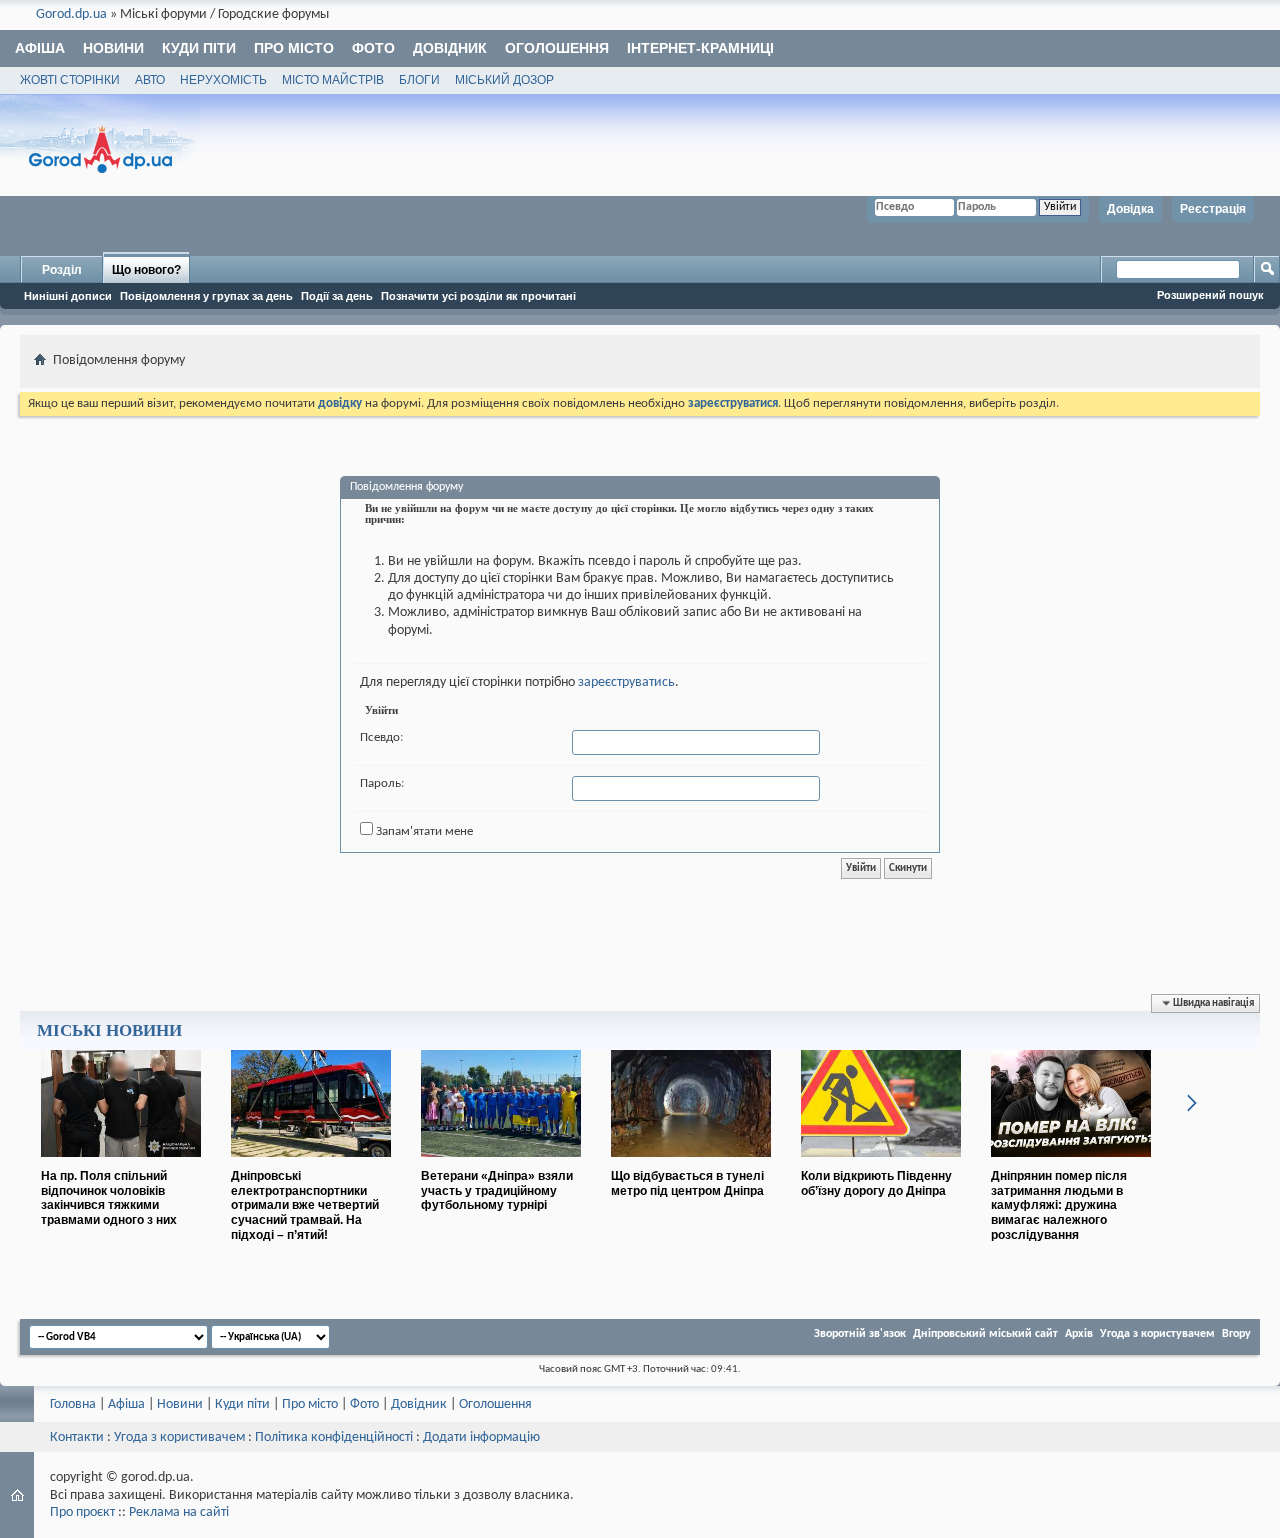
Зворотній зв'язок (860, 1334)
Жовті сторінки (70, 80)
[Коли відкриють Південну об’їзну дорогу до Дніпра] (881, 1165)
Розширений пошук (1210, 295)
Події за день (337, 296)
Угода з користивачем (179, 1437)
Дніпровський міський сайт (985, 1334)
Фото (373, 48)
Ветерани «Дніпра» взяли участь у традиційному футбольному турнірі (497, 1191)
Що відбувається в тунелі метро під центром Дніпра (687, 1183)
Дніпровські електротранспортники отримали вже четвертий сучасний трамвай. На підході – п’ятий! (305, 1205)
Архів (1079, 1334)
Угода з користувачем (1157, 1334)
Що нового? (146, 270)
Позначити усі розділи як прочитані (478, 296)
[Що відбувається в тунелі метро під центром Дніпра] (691, 1165)
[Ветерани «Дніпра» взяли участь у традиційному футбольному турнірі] (501, 1165)
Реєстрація (1213, 209)
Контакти (77, 1437)
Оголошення (557, 48)
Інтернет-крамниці (700, 48)
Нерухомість (223, 80)
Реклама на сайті (179, 1512)
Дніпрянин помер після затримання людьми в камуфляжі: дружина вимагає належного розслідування (1059, 1205)
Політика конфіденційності (334, 1437)
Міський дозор (504, 80)
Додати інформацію (481, 1437)
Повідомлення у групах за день (206, 296)
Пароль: (382, 783)
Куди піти (199, 48)
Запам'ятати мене (423, 831)
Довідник (450, 48)
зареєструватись (626, 682)
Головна (73, 1404)
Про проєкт (82, 1512)
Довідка (1130, 209)
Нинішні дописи (68, 296)
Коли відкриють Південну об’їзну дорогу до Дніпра (876, 1183)
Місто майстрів (333, 80)
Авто (150, 80)
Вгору (1236, 1334)
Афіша (40, 48)
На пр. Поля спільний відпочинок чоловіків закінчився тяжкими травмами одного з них (109, 1198)
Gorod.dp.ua (71, 14)
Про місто (294, 48)
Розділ (62, 270)
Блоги (419, 80)
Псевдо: (381, 737)
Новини (113, 48)
